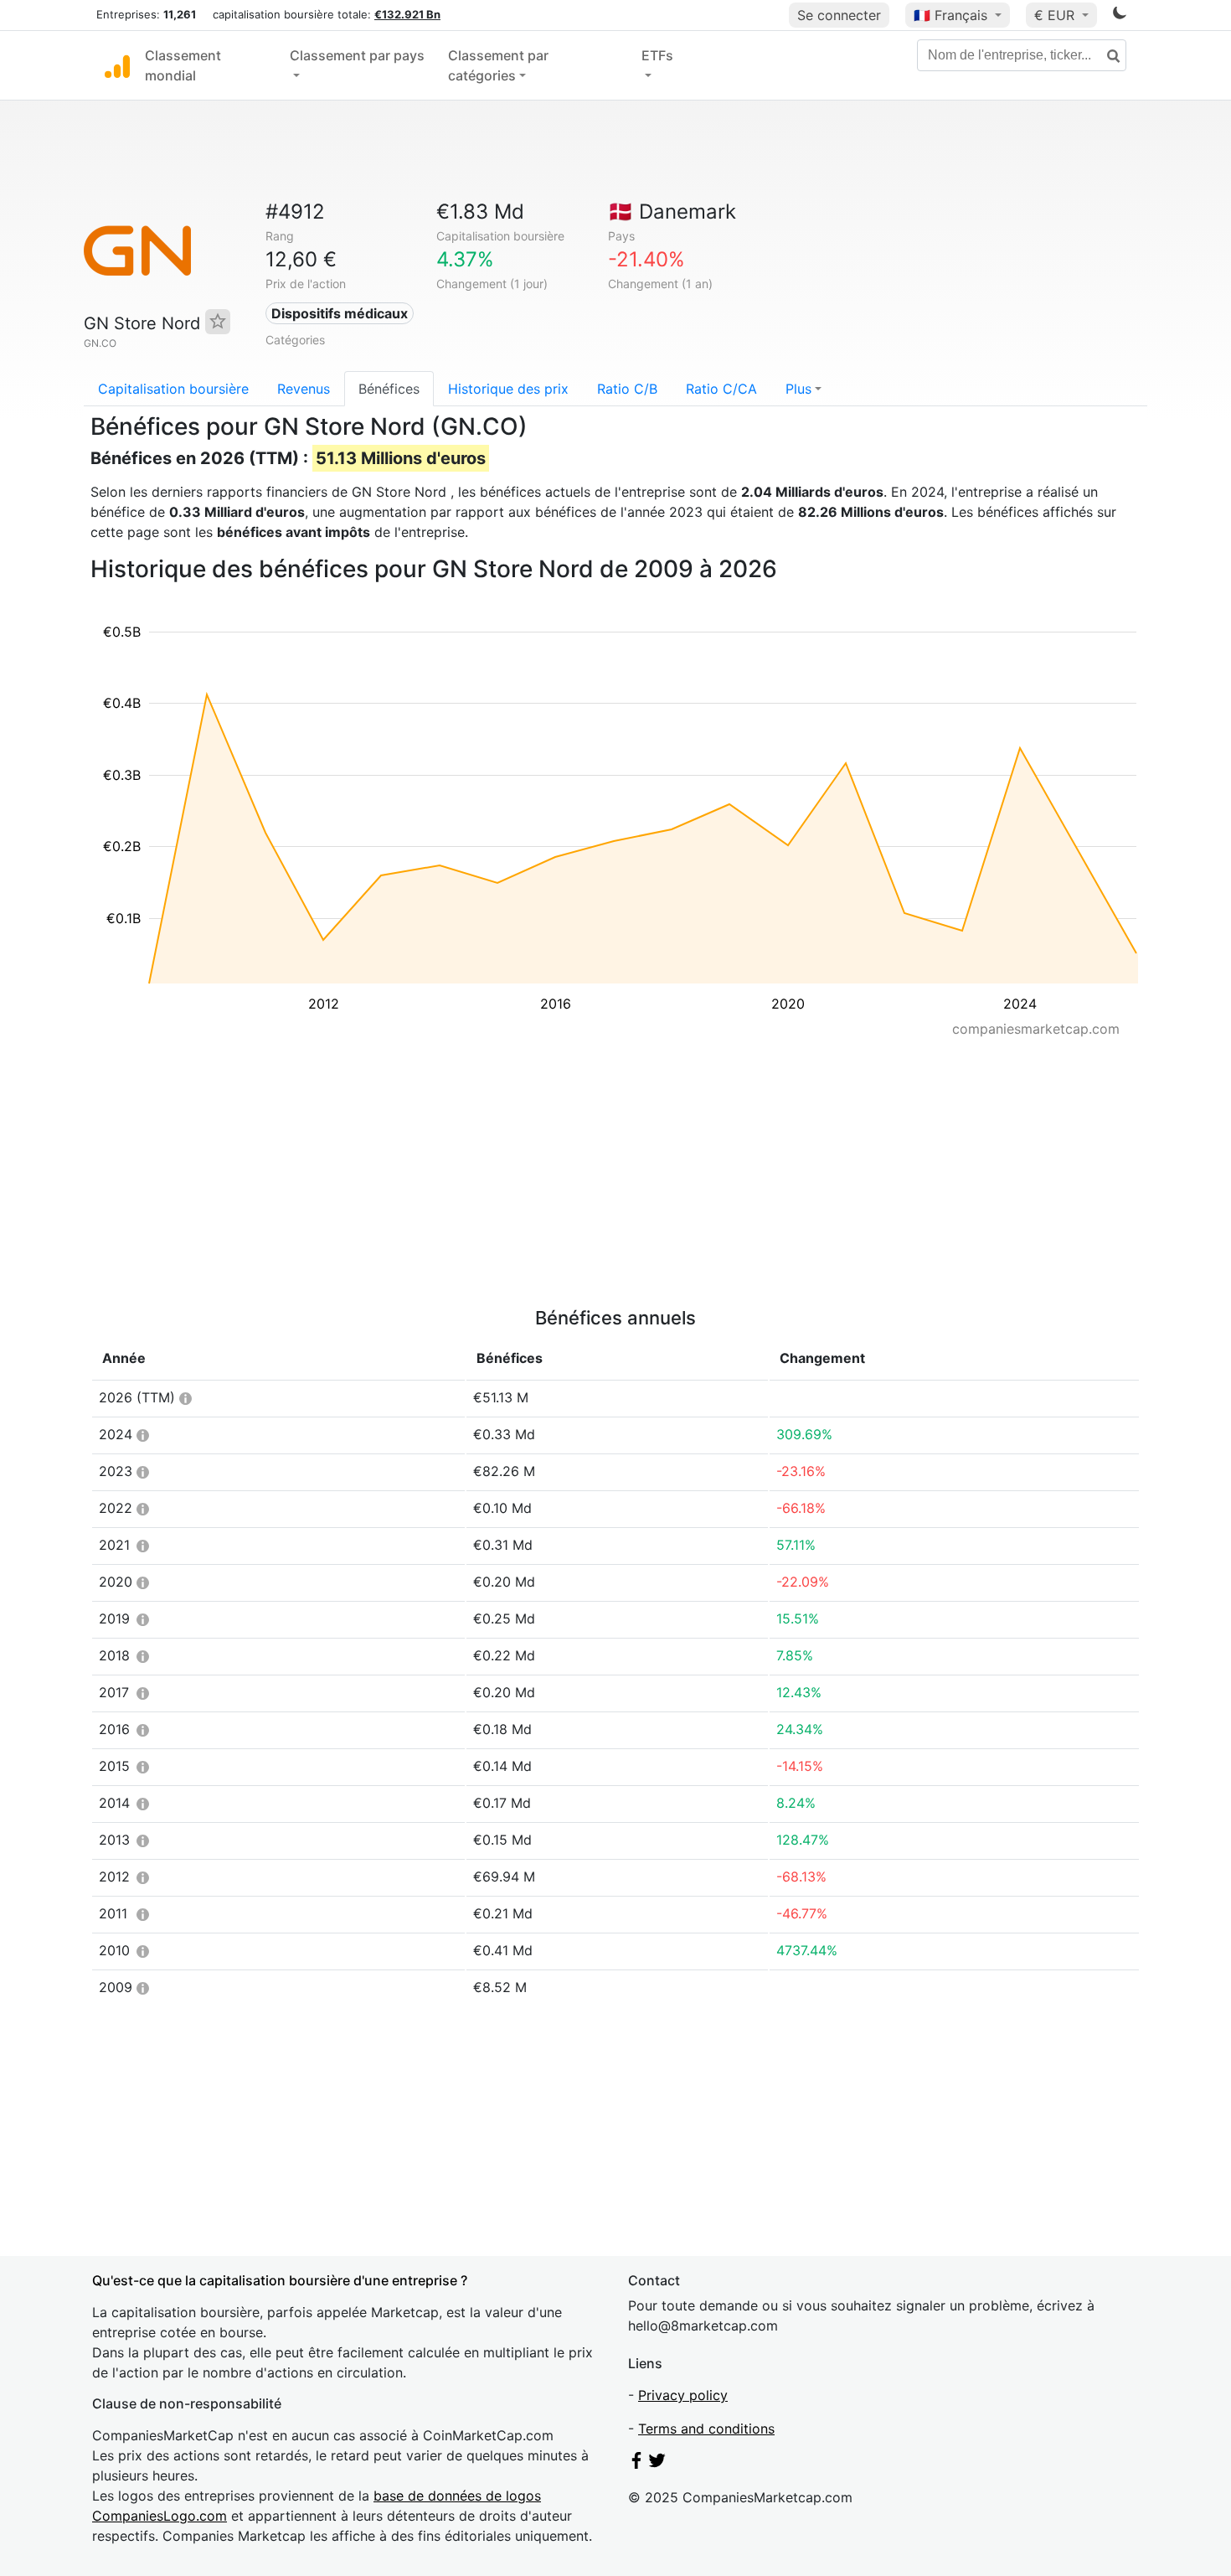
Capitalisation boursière (173, 389)
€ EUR (1056, 15)
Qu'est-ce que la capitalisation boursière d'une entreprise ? (280, 2280)
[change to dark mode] (1120, 16)
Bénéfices (389, 389)
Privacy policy (683, 2395)
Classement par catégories (498, 65)
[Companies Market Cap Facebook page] (636, 2464)
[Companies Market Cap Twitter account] (657, 2464)
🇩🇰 (672, 212)
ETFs (657, 55)
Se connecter (839, 15)
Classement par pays (357, 55)
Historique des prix (508, 389)
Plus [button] (798, 389)
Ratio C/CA (721, 389)
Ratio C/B (627, 389)
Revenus (304, 389)
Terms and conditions (706, 2429)
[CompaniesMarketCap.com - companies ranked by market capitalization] (117, 65)
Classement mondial (183, 65)
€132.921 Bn (407, 14)
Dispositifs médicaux (340, 313)
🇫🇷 (950, 15)
